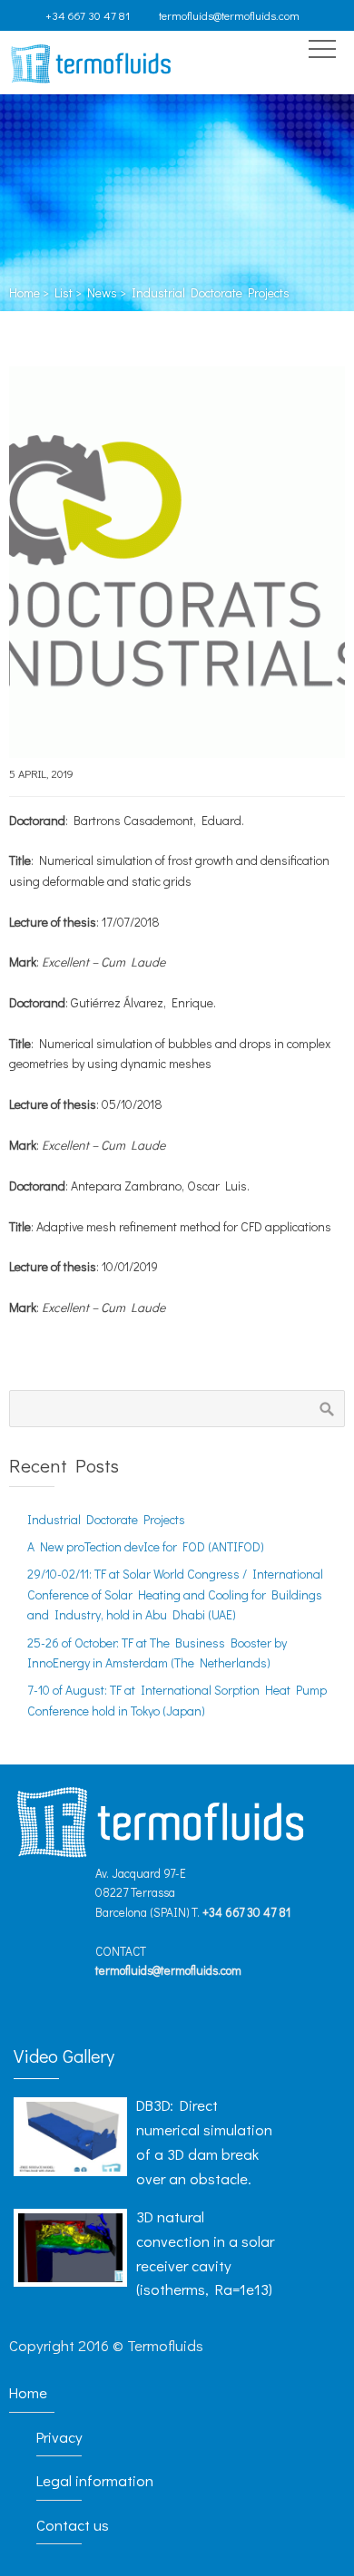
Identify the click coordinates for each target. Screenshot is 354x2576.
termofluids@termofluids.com (229, 15)
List (64, 292)
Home (25, 292)
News (102, 292)
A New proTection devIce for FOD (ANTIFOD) (146, 1546)
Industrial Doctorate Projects (106, 1519)
